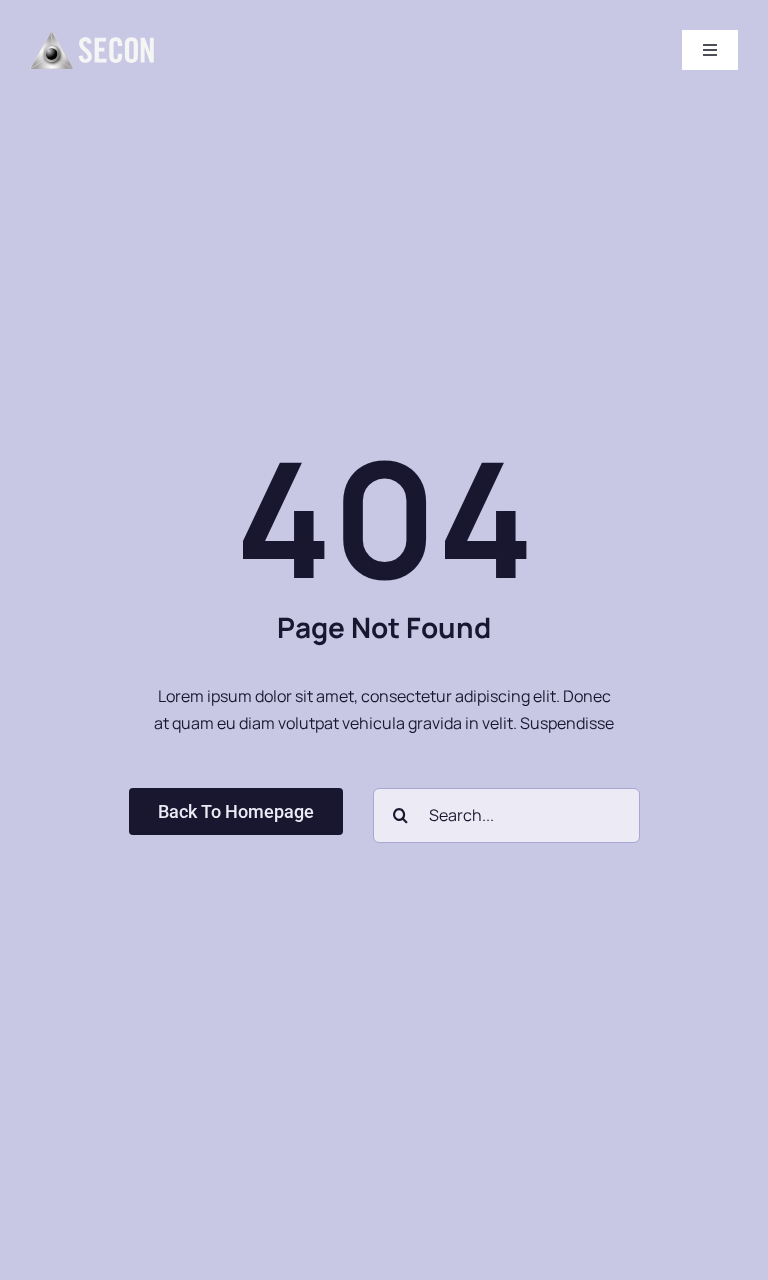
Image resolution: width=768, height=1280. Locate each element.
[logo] (92, 39)
